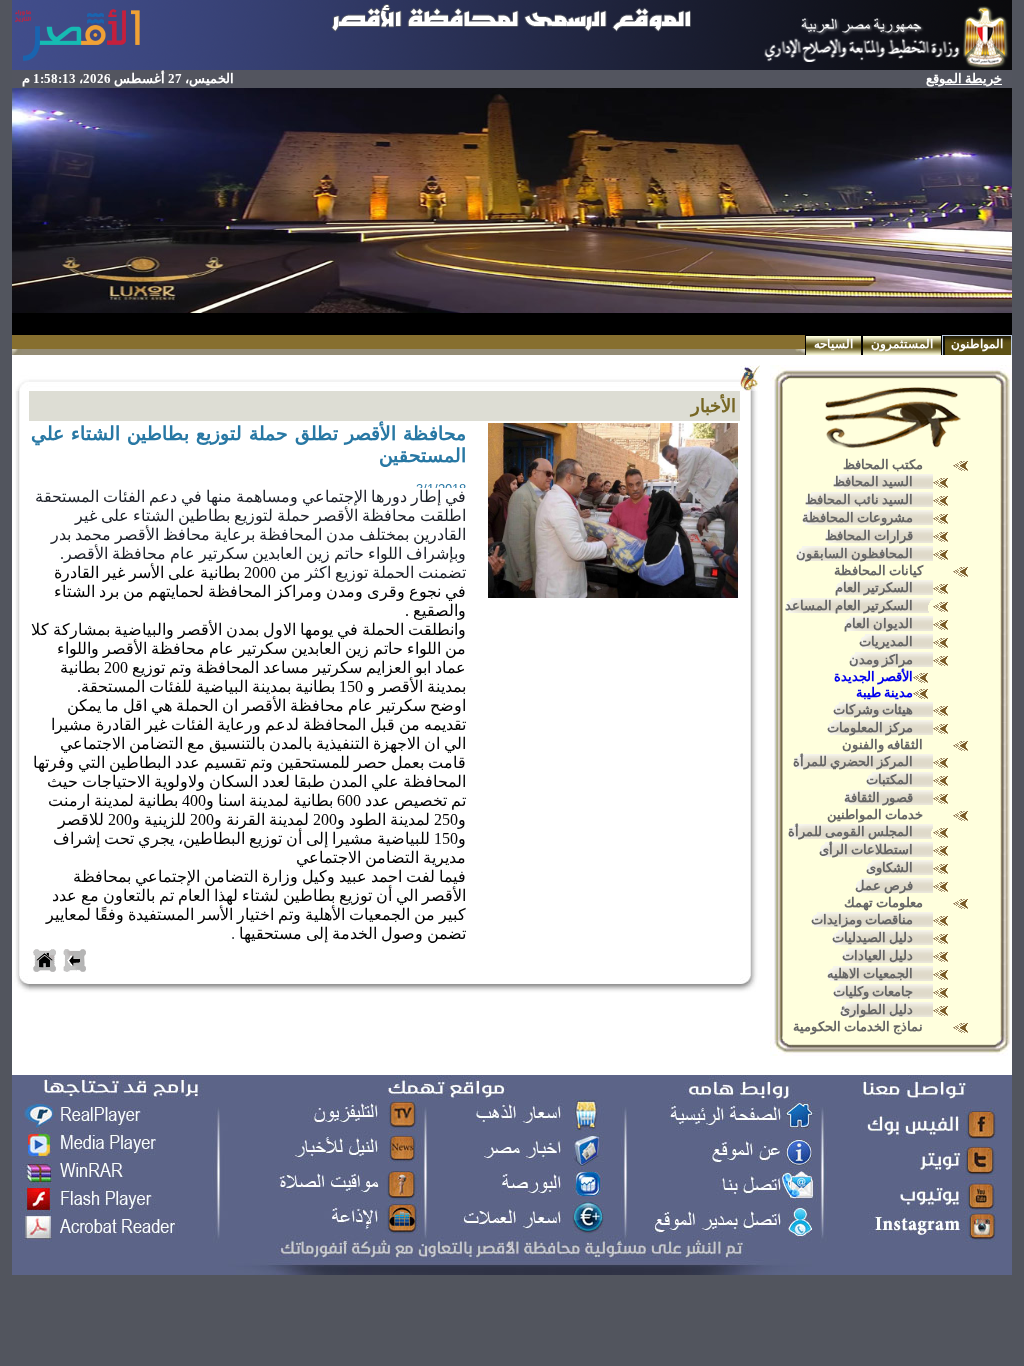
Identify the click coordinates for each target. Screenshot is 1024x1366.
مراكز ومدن (881, 659)
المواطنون (977, 344)
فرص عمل (884, 885)
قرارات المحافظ (869, 535)
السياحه (833, 344)
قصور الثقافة (878, 797)
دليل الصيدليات (872, 937)
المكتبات (889, 779)
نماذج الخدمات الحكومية (858, 1026)
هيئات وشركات (873, 709)
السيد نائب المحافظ (859, 499)
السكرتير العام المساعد (849, 605)
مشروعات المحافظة (857, 517)
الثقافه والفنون (882, 744)
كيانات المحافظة (878, 570)
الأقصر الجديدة (873, 676)
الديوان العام (878, 623)
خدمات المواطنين (875, 814)
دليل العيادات (877, 955)
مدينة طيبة (884, 692)
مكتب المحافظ (883, 464)
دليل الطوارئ (876, 1009)
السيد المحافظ (873, 481)
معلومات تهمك (883, 902)
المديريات (886, 641)
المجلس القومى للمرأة (850, 831)
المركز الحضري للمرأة (853, 761)
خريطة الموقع (964, 78)
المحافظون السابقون (854, 553)
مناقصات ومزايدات (862, 919)
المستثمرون (902, 344)
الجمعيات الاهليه (870, 973)
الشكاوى (889, 867)
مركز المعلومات (870, 727)
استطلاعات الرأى (866, 849)
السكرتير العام (874, 587)
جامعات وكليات (873, 991)
